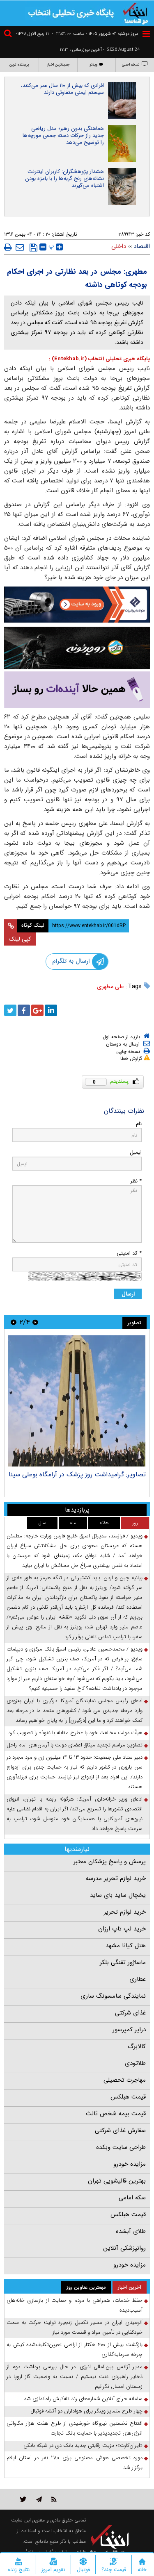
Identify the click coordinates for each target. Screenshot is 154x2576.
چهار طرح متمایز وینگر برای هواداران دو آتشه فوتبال (86, 2411)
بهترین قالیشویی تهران (117, 2181)
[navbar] (146, 34)
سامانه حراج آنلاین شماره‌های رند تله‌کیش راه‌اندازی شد (83, 2399)
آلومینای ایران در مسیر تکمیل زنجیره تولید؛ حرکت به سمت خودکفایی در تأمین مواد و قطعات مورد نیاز (75, 2327)
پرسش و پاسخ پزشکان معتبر (110, 1862)
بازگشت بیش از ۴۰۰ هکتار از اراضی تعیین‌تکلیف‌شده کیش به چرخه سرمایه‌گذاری (75, 2350)
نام (139, 1124)
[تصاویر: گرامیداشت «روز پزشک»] (77, 1401)
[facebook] (24, 1010)
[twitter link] (23, 2499)
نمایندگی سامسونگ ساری (113, 1996)
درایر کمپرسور (129, 2030)
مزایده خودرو (130, 2164)
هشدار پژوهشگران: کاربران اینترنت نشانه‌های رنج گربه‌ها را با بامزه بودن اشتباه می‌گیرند (64, 178)
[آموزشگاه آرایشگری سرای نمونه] (77, 690)
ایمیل (136, 1152)
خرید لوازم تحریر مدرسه (116, 1878)
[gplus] (37, 1010)
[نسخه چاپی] (8, 247)
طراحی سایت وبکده (121, 2147)
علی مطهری (110, 987)
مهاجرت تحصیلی (125, 2080)
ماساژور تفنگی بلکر (123, 1962)
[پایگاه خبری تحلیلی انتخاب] (136, 13)
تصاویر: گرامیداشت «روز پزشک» (103, 1474)
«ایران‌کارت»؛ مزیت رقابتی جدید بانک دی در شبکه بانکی (83, 2445)
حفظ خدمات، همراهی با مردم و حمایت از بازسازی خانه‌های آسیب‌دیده (75, 2305)
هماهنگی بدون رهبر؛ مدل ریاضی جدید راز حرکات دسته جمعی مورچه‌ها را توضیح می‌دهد (63, 135)
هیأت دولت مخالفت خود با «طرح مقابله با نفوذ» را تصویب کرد (75, 1733)
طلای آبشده (131, 2231)
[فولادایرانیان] (77, 605)
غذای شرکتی (130, 2013)
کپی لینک (20, 939)
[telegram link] (39, 2499)
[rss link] (54, 2499)
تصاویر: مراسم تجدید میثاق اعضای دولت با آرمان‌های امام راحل (75, 1745)
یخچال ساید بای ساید (118, 1895)
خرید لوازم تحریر (125, 1912)
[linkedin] (51, 1010)
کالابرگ (137, 2046)
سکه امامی (132, 2198)
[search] (9, 35)
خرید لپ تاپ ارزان (122, 1929)
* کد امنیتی (129, 1253)
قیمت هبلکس (128, 2097)
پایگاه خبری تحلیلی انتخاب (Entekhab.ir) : (99, 359)
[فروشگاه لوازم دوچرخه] (77, 648)
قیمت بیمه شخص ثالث (116, 2114)
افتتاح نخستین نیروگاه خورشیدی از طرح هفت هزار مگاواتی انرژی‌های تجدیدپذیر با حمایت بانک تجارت (75, 2428)
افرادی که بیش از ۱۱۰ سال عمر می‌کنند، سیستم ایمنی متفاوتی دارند (62, 89)
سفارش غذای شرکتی (120, 2130)
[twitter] (10, 1010)
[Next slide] (14, 1322)
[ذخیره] (33, 248)
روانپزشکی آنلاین (124, 2248)
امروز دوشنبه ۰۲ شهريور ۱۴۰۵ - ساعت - (96, 34)
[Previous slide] (35, 1322)
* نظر (136, 1181)
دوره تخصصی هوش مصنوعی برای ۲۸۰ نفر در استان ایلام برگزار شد (75, 2463)
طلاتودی (135, 2063)
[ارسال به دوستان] (20, 247)
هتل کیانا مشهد (126, 1946)
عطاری (138, 1979)
